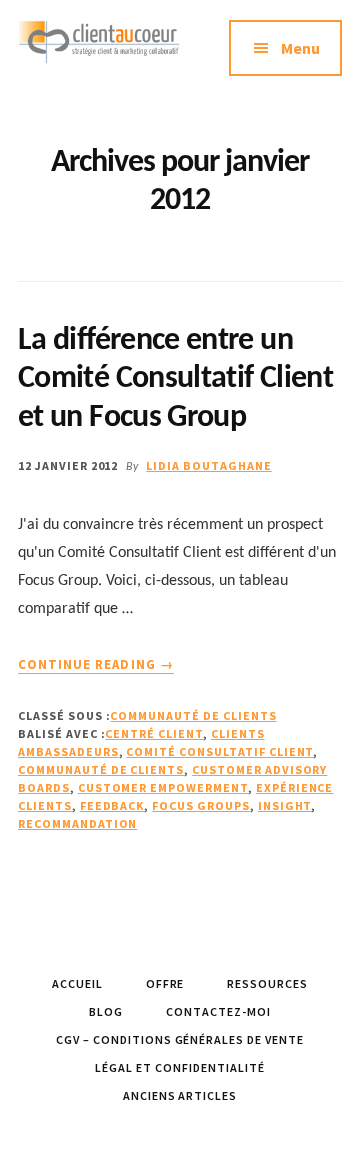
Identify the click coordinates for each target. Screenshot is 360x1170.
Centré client (153, 733)
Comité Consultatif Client (219, 751)
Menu (300, 48)
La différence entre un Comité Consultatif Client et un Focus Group (175, 379)
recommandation (77, 823)
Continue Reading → (96, 665)
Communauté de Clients (193, 715)
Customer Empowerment (163, 787)
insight (285, 805)
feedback (112, 805)
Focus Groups (201, 805)
